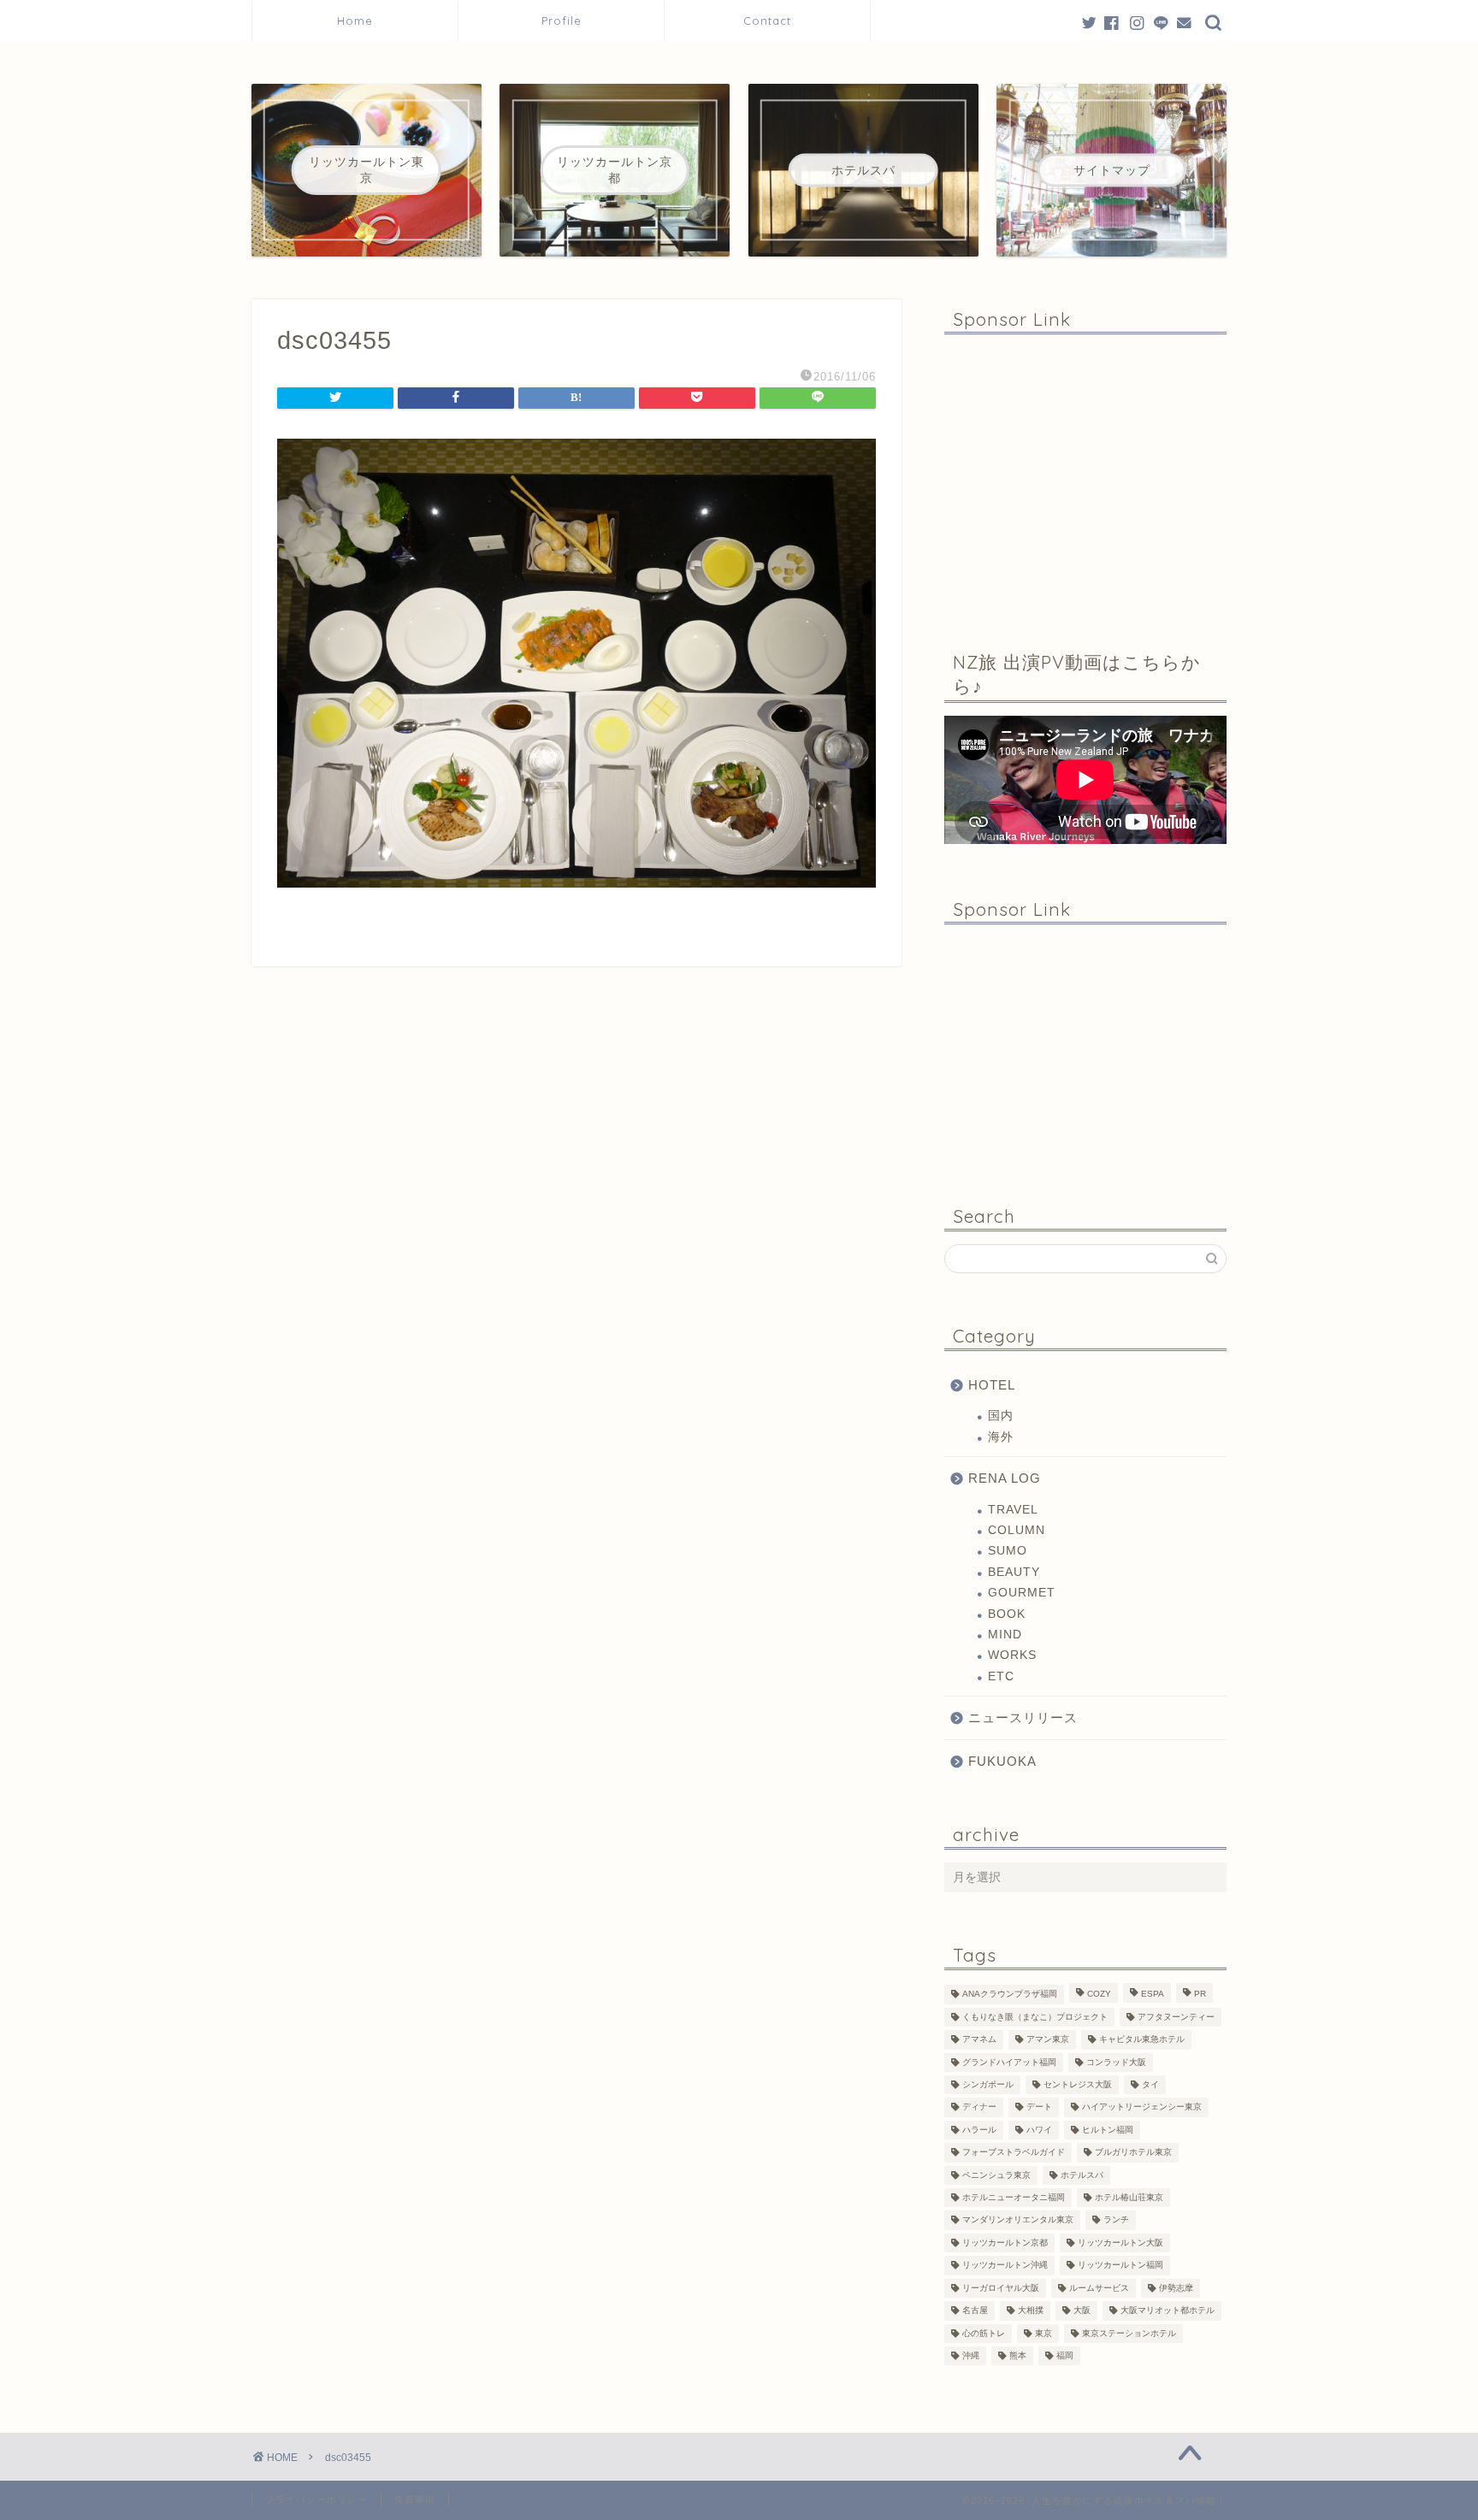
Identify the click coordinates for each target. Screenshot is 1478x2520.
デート (1039, 2107)
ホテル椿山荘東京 (1129, 2197)
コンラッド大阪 (1116, 2062)
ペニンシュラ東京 (996, 2175)
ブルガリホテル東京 (1133, 2153)
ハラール (979, 2130)
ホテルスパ (1082, 2175)
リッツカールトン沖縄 (1005, 2266)
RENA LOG (1005, 1478)
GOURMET (1022, 1593)
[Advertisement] (1085, 480)
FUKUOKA (1002, 1761)
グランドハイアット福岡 (1009, 2062)
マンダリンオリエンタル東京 (1018, 2220)
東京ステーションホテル (1129, 2333)
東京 (1043, 2333)
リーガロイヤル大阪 (1001, 2288)
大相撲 (1031, 2311)
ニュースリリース (1023, 1717)
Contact (767, 21)
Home (355, 21)
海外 (1001, 1437)
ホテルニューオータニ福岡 (1014, 2197)
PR (1200, 1995)
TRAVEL (1013, 1510)
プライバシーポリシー (316, 2499)
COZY (1099, 1995)
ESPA (1153, 1995)
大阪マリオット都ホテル (1168, 2311)
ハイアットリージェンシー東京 (1142, 2107)
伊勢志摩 (1176, 2288)
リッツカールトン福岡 (1120, 2266)
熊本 (1018, 2355)
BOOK (1007, 1614)
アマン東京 (1048, 2040)
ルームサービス (1099, 2288)
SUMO (1008, 1551)
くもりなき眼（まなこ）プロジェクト (1035, 2017)
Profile (568, 21)
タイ (1150, 2084)
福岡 (1065, 2355)
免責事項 (415, 2499)
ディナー (979, 2107)
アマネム (979, 2040)
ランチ (1116, 2220)
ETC (1001, 1676)
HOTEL (992, 1385)
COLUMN (1017, 1530)
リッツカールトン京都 (1005, 2243)
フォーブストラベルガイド (1014, 2153)
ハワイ (1039, 2130)
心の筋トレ (984, 2333)
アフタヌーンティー (1176, 2017)
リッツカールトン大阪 (1120, 2243)
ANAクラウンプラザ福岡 (1010, 1995)
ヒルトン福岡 (1108, 2130)
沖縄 (971, 2355)
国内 (1001, 1416)
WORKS (1012, 1655)
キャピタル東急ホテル (1142, 2040)
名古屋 (975, 2311)
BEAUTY (1014, 1572)
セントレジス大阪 (1078, 2084)
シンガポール (988, 2084)
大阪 (1082, 2311)
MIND (1005, 1635)
